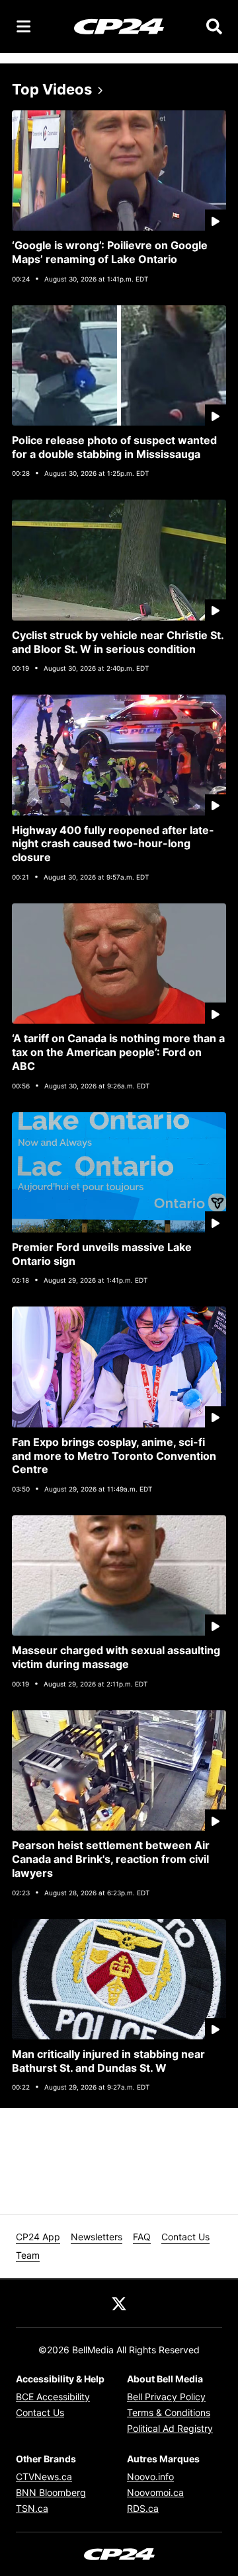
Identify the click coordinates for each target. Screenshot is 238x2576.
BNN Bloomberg (51, 2492)
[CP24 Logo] (119, 26)
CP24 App (38, 2237)
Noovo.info (150, 2477)
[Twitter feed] (119, 2303)
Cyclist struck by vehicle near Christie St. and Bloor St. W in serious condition (118, 642)
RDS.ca (143, 2508)
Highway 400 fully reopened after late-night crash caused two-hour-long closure (113, 844)
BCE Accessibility (53, 2397)
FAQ (142, 2237)
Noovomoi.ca (155, 2492)
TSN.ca (32, 2508)
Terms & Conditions (169, 2412)
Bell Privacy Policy (166, 2397)
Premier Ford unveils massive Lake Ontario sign (102, 1254)
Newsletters (97, 2237)
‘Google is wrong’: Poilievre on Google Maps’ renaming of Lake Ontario (110, 252)
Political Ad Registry (170, 2428)
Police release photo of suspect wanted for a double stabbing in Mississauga (114, 447)
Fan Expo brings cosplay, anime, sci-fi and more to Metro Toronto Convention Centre (114, 1456)
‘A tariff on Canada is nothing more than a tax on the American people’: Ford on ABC (118, 1052)
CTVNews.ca (44, 2477)
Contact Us (185, 2237)
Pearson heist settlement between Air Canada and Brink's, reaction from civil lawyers (111, 1859)
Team (28, 2255)
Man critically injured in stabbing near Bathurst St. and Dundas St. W (108, 2061)
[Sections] (24, 26)
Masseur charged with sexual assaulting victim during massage (116, 1657)
